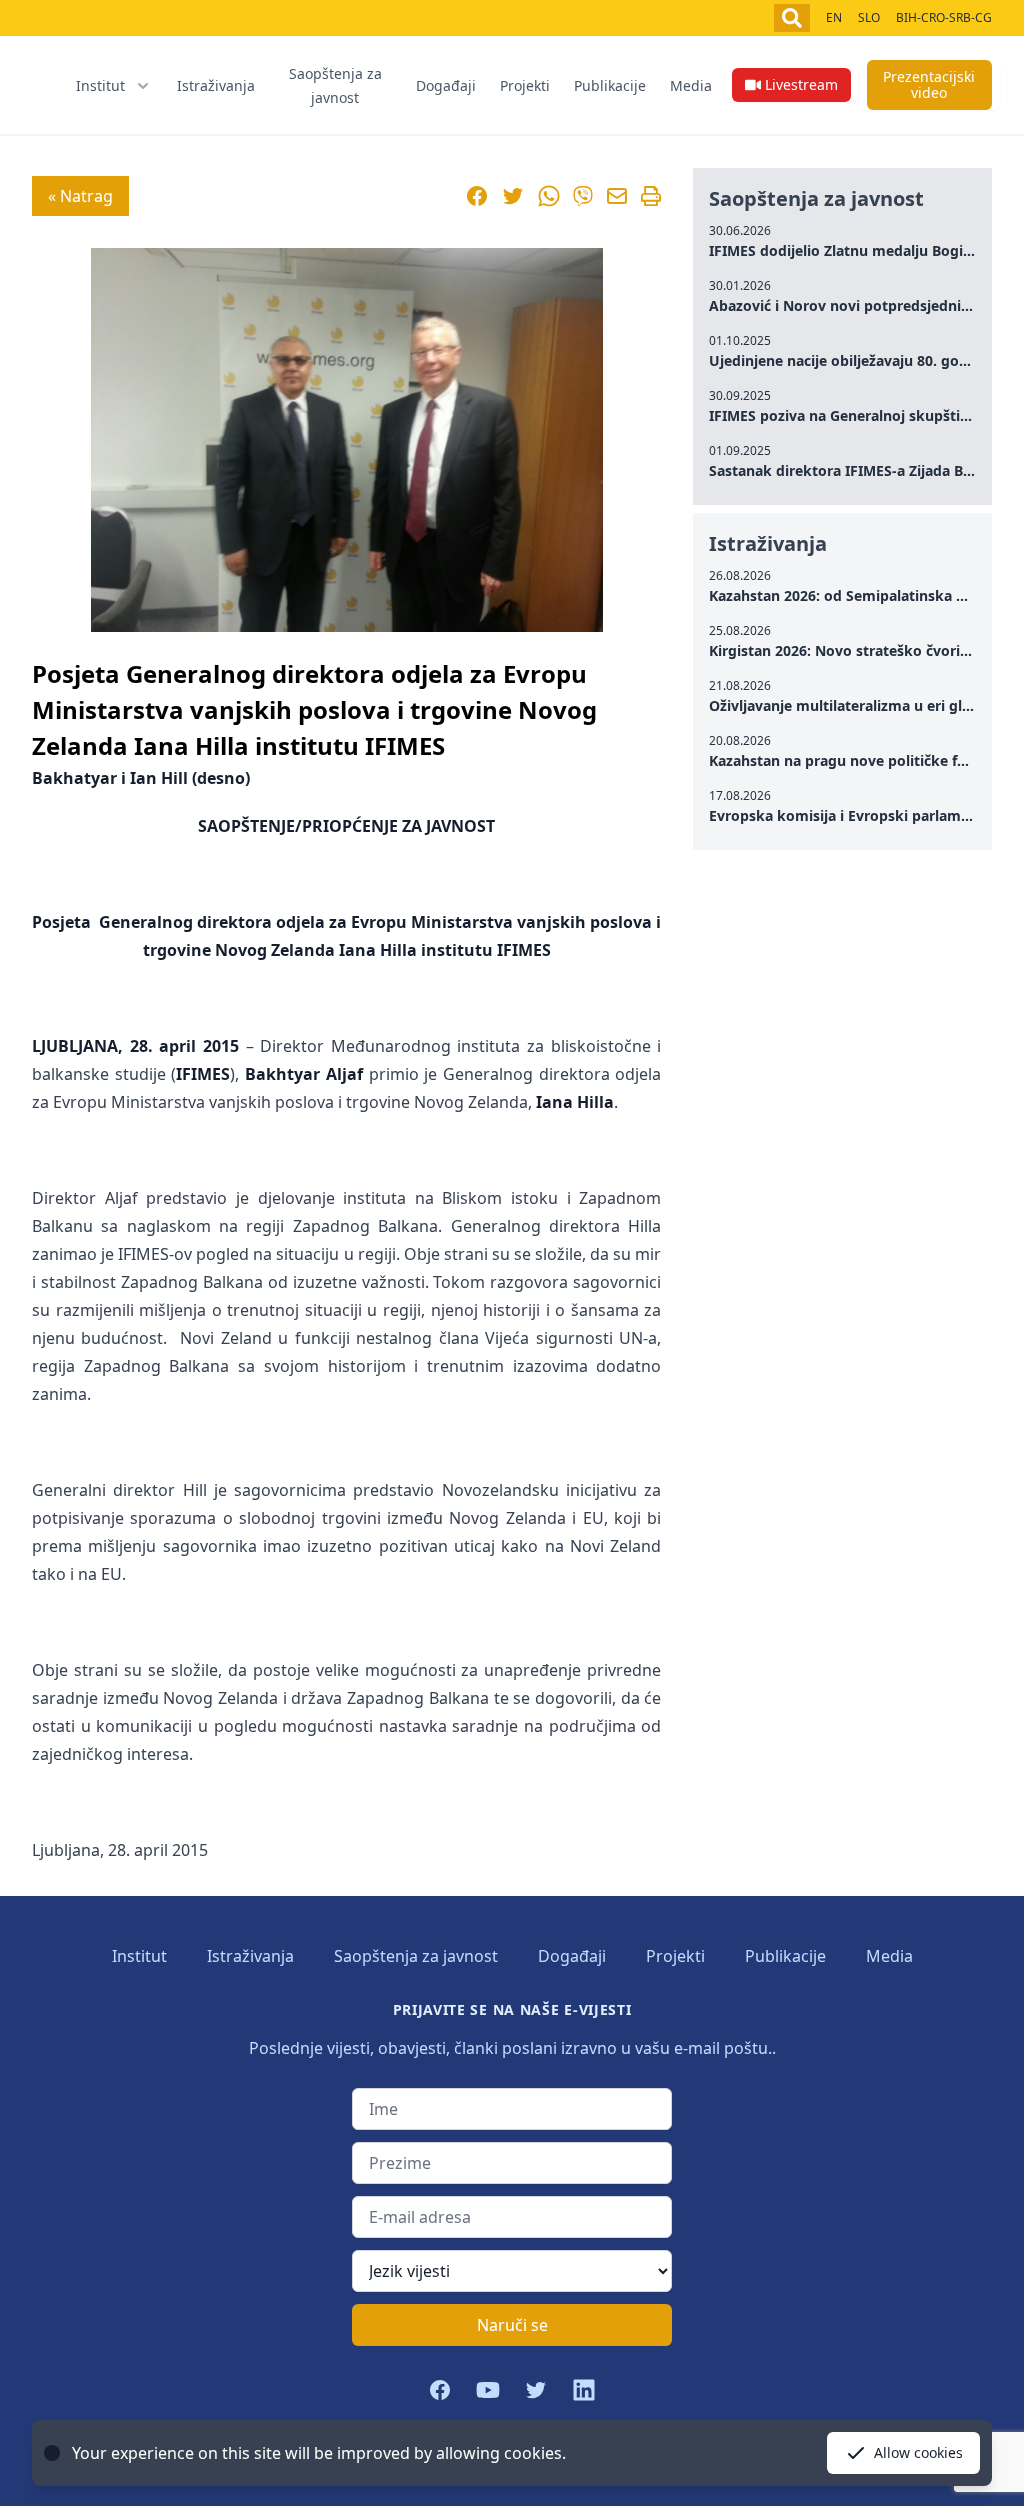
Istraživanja (216, 85)
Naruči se (512, 2325)
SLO (869, 17)
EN (834, 17)
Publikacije (610, 85)
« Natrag (80, 196)
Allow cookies (918, 2452)
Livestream (801, 84)
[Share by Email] (617, 196)
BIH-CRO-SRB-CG (944, 17)
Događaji (446, 85)
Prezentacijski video (929, 84)
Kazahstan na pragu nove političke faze (844, 760)
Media (691, 85)
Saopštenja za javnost (335, 85)
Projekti (525, 85)
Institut (139, 1956)
